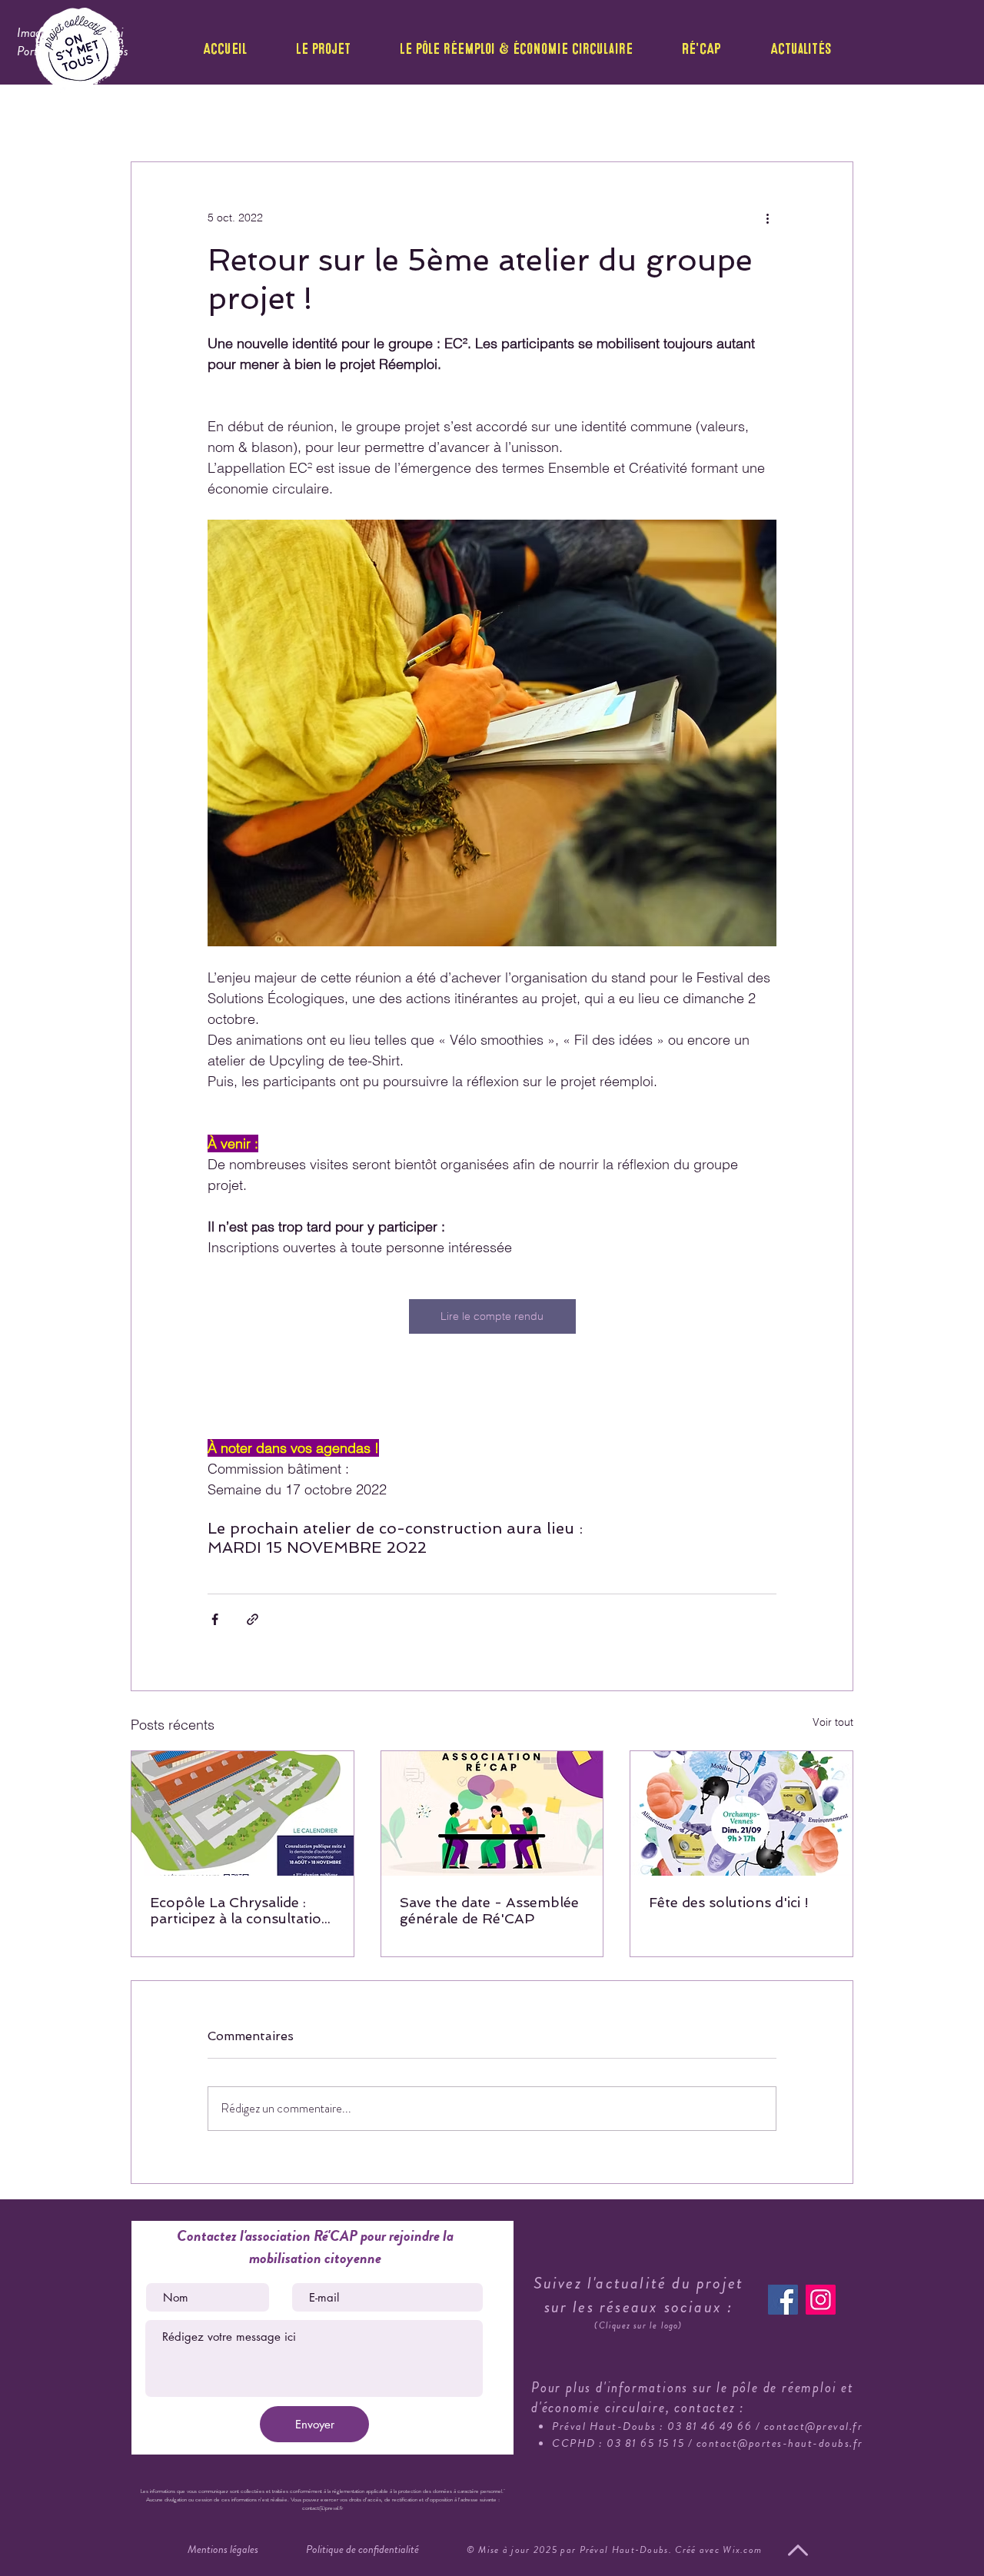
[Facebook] (783, 2300)
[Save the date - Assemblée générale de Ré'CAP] (492, 1813)
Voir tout (833, 1722)
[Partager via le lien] (253, 1619)
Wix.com (742, 2549)
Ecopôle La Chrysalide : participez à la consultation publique (240, 1910)
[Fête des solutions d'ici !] (741, 1813)
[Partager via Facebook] (215, 1619)
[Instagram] (821, 2300)
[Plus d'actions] (767, 218)
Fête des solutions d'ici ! (729, 1902)
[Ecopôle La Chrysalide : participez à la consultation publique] (243, 1813)
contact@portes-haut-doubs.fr (780, 2443)
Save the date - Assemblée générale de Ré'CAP (489, 1910)
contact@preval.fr (814, 2426)
